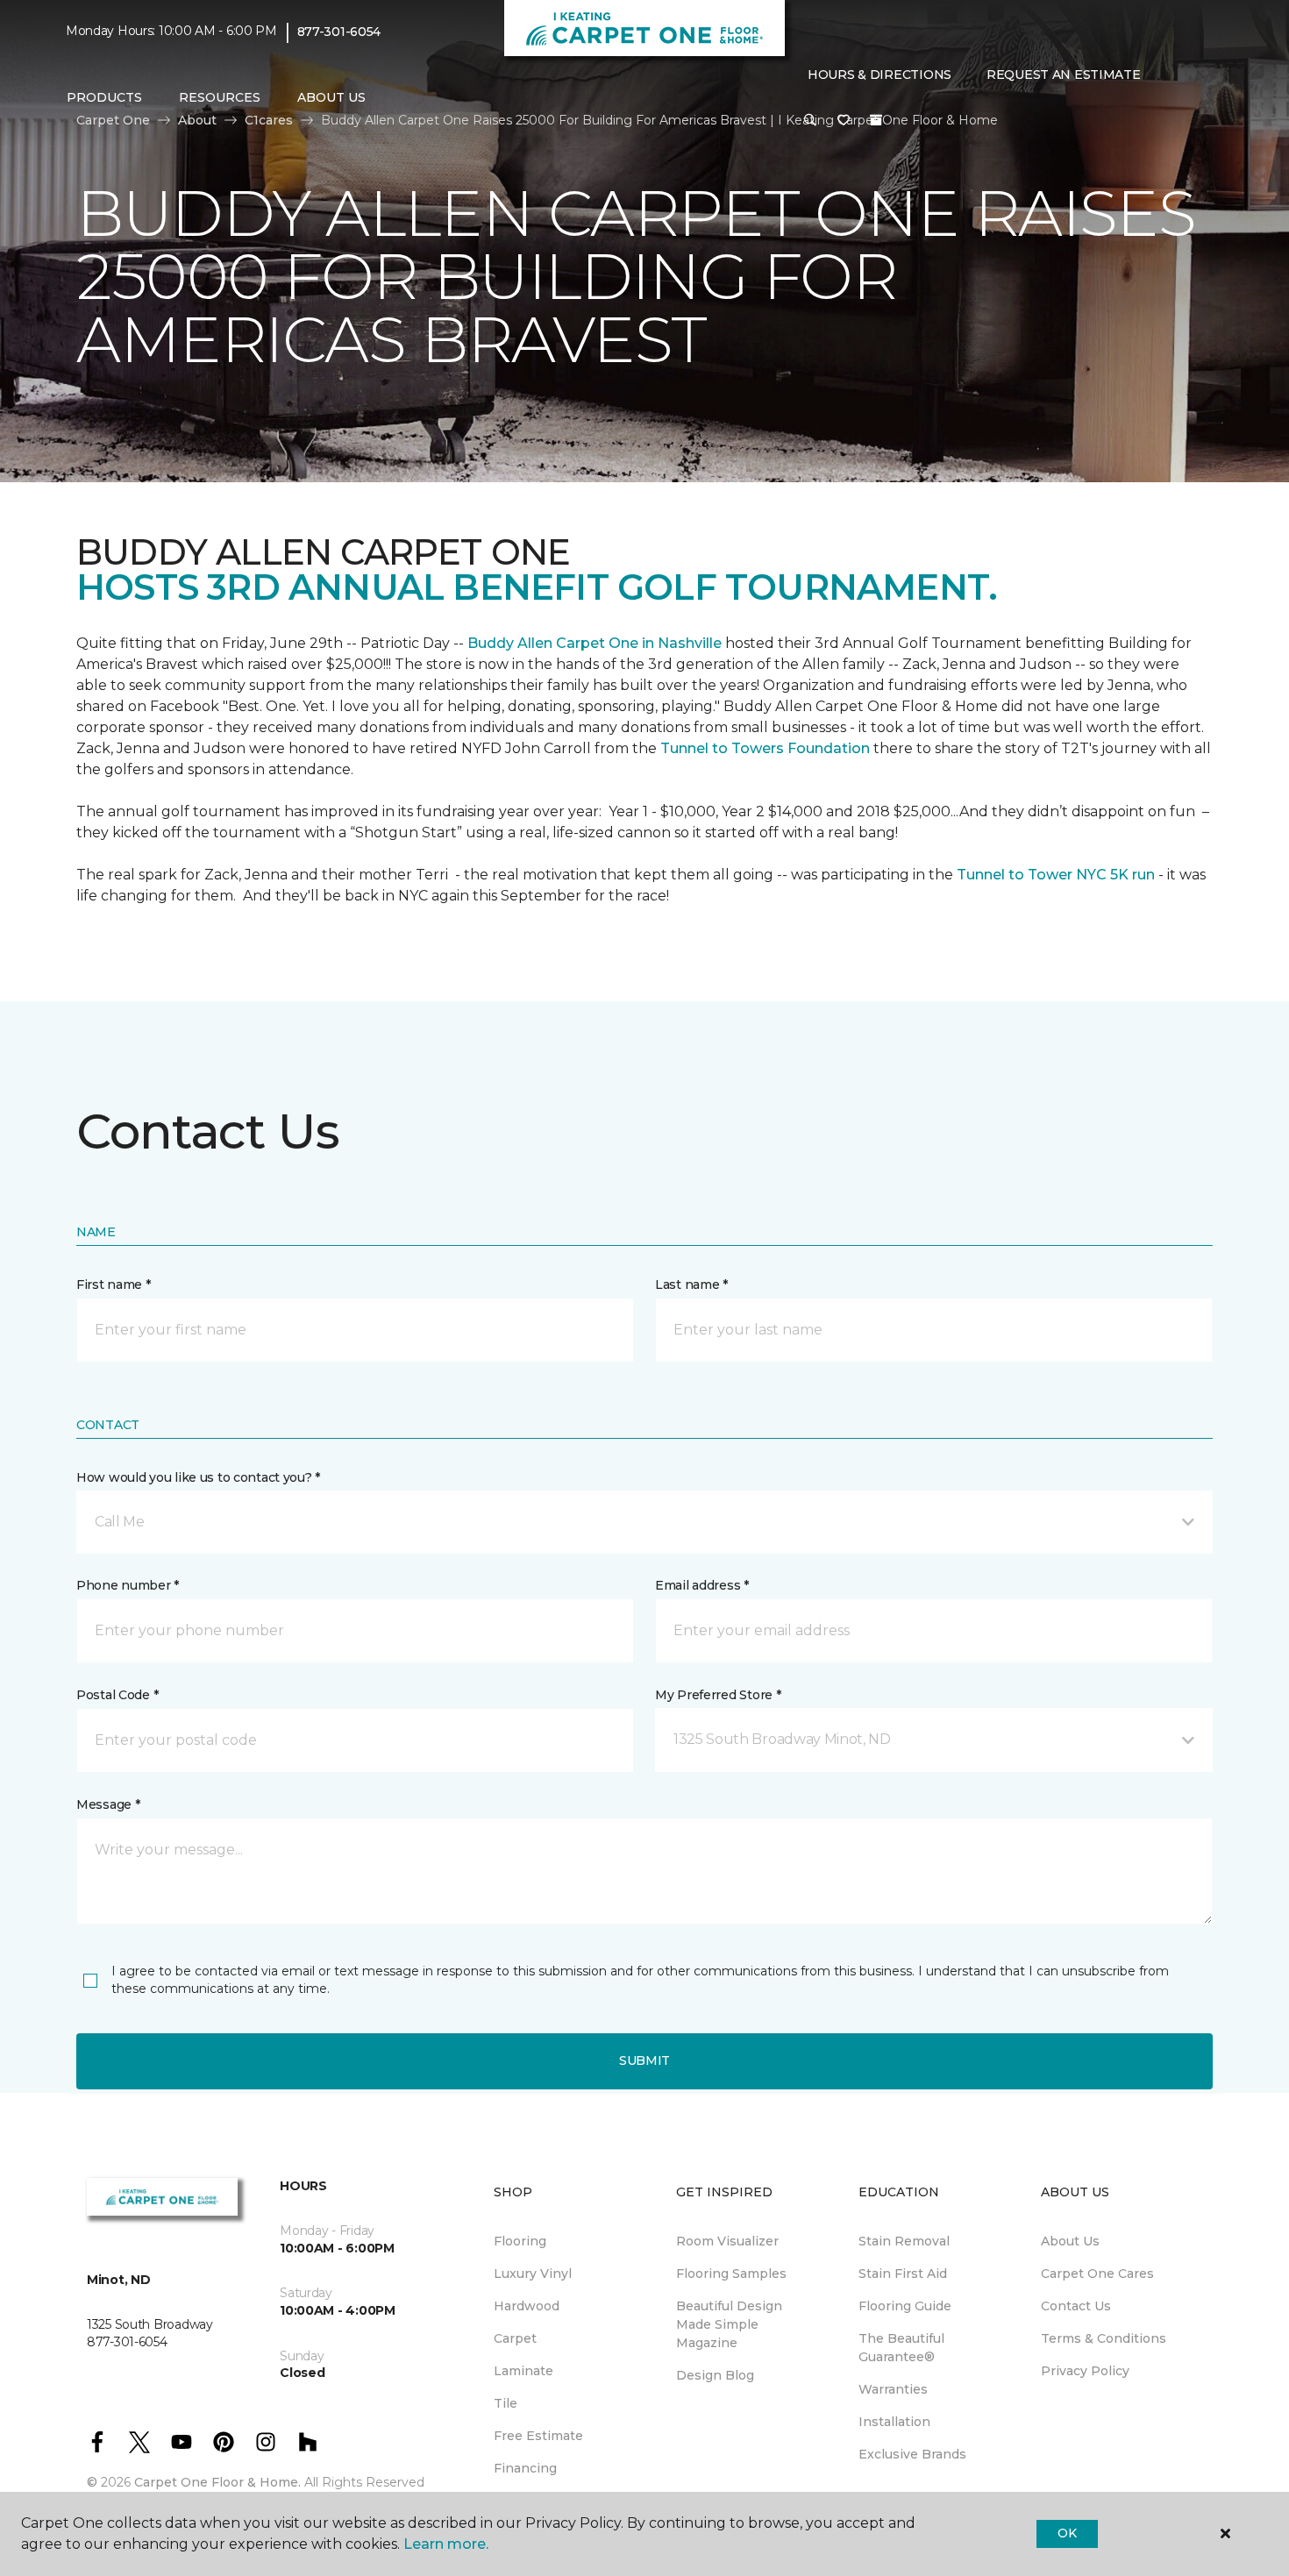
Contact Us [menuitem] (1076, 2306)
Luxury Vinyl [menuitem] (533, 2274)
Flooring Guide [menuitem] (905, 2306)
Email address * (702, 1585)
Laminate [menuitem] (523, 2371)
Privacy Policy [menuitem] (1085, 2371)
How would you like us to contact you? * (198, 1477)
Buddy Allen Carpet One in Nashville (593, 643)
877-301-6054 (339, 32)
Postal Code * (117, 1695)
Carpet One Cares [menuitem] (1097, 2274)
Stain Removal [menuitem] (904, 2241)
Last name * (691, 1284)
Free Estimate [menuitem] (538, 2436)
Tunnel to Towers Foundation (765, 748)
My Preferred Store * (718, 1695)
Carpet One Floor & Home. (217, 2482)
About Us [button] (331, 97)
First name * (114, 1284)
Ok (1067, 2533)
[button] (810, 121)
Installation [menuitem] (894, 2422)
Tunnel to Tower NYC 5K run (1056, 875)
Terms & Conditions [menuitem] (1104, 2338)
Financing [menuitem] (525, 2468)
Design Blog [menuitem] (715, 2375)
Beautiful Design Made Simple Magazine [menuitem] (729, 2324)
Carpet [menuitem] (515, 2338)
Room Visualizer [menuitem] (727, 2241)
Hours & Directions (880, 75)
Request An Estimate (1064, 75)
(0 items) (876, 120)
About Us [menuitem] (1070, 2241)
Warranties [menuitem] (893, 2389)
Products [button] (104, 97)
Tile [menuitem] (506, 2403)
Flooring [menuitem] (520, 2241)
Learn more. (446, 2544)
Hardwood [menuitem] (527, 2306)
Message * (108, 1804)
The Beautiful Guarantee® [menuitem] (901, 2348)
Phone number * (128, 1585)
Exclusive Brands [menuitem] (912, 2454)
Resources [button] (220, 97)
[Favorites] (844, 121)
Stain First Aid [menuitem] (903, 2274)
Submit (644, 2060)
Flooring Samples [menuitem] (731, 2274)
